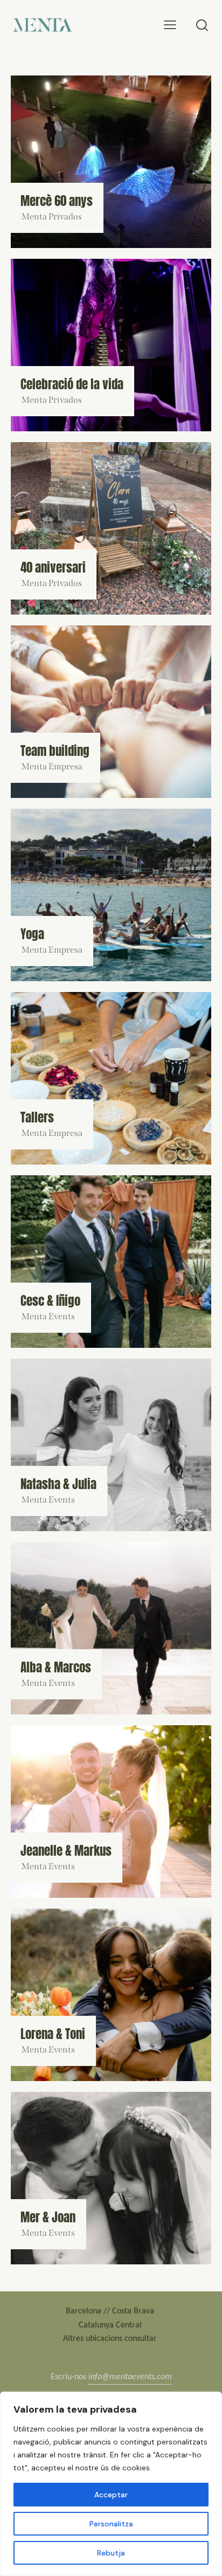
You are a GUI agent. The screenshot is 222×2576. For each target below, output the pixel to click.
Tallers (37, 1117)
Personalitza (111, 2524)
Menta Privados (52, 216)
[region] (111, 2484)
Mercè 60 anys (57, 201)
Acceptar (111, 2495)
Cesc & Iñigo (50, 1301)
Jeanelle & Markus (66, 1851)
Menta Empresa (52, 766)
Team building (55, 751)
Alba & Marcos (56, 1667)
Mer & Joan (48, 2217)
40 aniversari (53, 567)
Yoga (32, 934)
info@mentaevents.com (130, 2376)
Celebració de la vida (72, 384)
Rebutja (111, 2553)
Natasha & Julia (58, 1484)
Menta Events (48, 1316)
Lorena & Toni (53, 2034)
